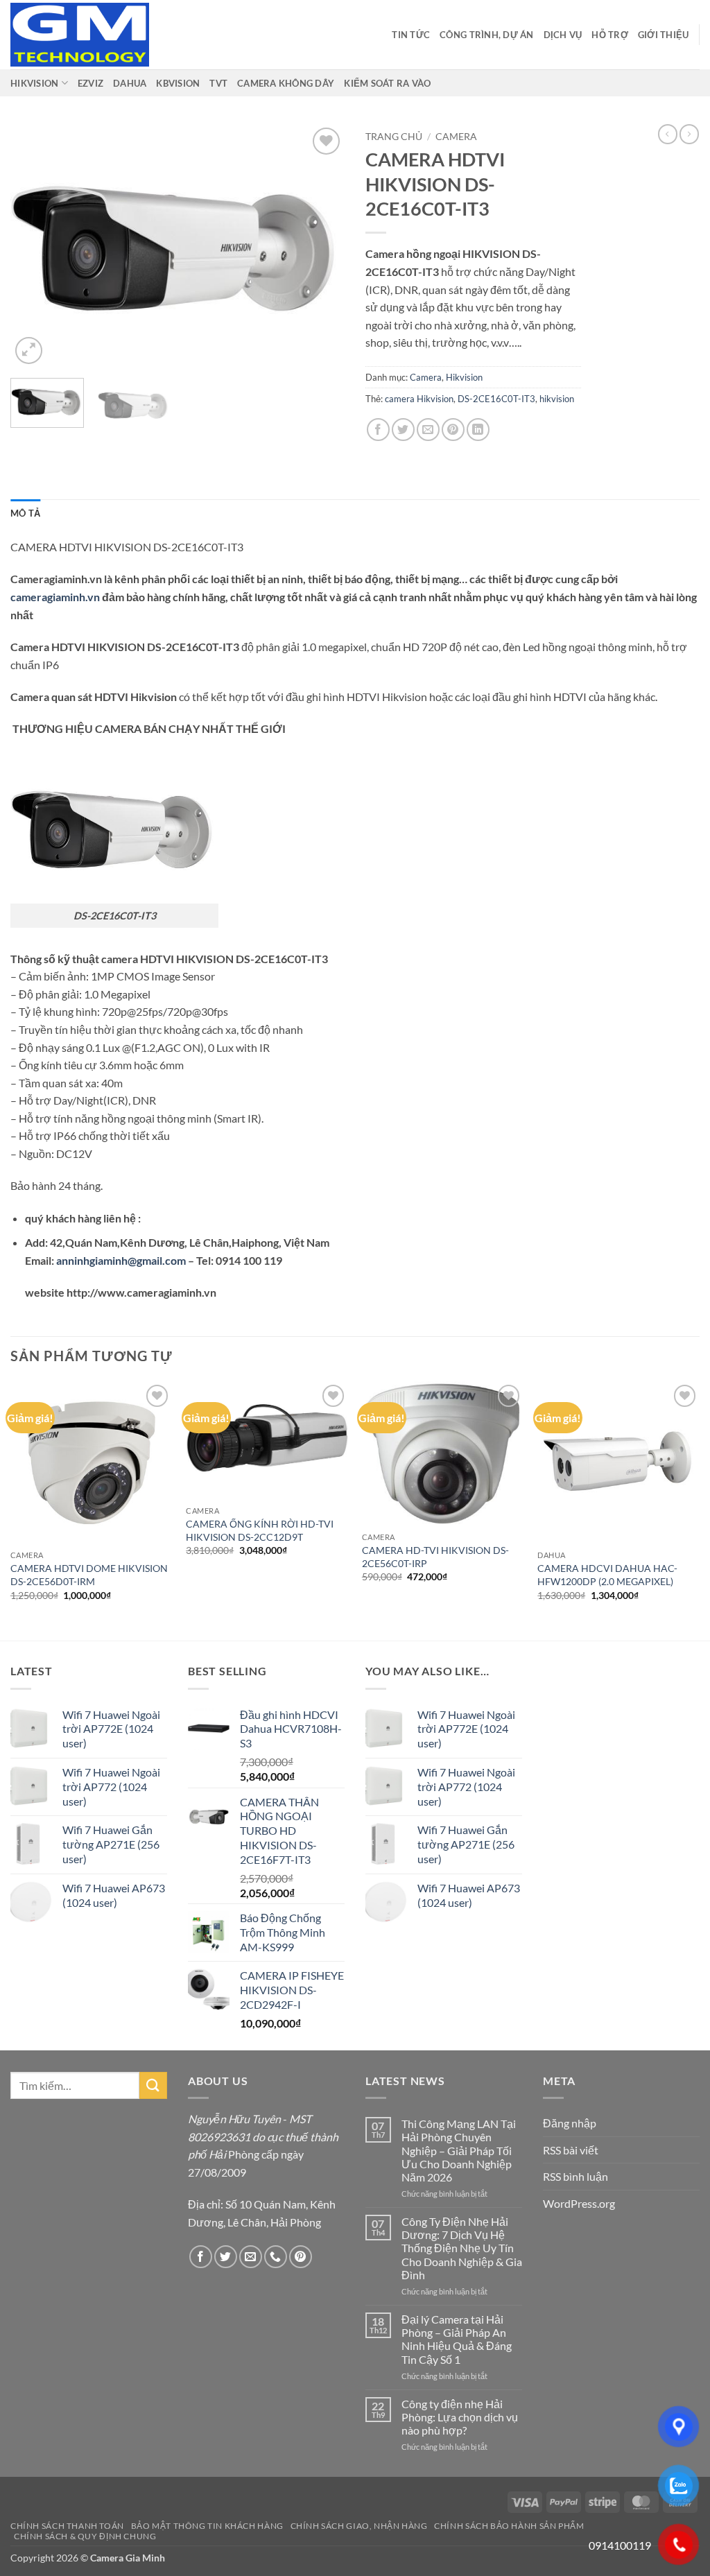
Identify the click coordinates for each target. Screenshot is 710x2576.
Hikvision (464, 377)
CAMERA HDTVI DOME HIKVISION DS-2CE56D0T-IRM (89, 1575)
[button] (29, 351)
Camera (456, 137)
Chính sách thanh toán (67, 2526)
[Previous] (35, 245)
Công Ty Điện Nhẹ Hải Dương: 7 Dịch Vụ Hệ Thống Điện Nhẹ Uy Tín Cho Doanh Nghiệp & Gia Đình (462, 2248)
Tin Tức (411, 35)
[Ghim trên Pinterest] (453, 430)
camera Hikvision (419, 399)
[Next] (320, 245)
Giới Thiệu (664, 35)
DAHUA (130, 83)
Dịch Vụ (563, 35)
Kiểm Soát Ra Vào (387, 83)
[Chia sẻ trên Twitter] (403, 430)
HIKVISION (34, 83)
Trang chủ (394, 137)
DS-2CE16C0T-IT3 (496, 399)
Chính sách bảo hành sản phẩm (509, 2526)
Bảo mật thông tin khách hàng (207, 2526)
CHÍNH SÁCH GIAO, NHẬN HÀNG (359, 2526)
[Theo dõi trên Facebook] (201, 2257)
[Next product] (668, 134)
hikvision (557, 399)
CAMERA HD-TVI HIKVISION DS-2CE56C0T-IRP (435, 1557)
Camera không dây (286, 83)
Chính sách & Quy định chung (85, 2536)
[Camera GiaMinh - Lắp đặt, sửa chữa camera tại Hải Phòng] (80, 35)
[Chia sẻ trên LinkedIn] (478, 430)
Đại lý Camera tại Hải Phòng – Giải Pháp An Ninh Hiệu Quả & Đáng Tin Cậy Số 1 (457, 2339)
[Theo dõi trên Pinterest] (301, 2257)
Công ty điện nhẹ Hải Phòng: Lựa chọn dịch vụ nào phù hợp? (460, 2417)
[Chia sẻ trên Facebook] (378, 430)
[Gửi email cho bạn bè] (428, 430)
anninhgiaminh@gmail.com (121, 1260)
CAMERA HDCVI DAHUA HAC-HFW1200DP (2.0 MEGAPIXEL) (607, 1575)
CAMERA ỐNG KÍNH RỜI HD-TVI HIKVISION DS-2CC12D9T (260, 1530)
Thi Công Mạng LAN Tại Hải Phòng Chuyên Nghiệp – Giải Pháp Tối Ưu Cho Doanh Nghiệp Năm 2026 (459, 2150)
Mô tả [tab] (25, 513)
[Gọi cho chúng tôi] (276, 2257)
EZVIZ (90, 83)
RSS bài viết (571, 2150)
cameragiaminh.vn (55, 597)
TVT (218, 83)
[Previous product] (689, 134)
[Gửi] (153, 2085)
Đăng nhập (570, 2123)
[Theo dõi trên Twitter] (226, 2257)
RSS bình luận (575, 2176)
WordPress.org (579, 2203)
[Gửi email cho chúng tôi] (251, 2257)
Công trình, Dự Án (486, 35)
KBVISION (178, 83)
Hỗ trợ (610, 35)
